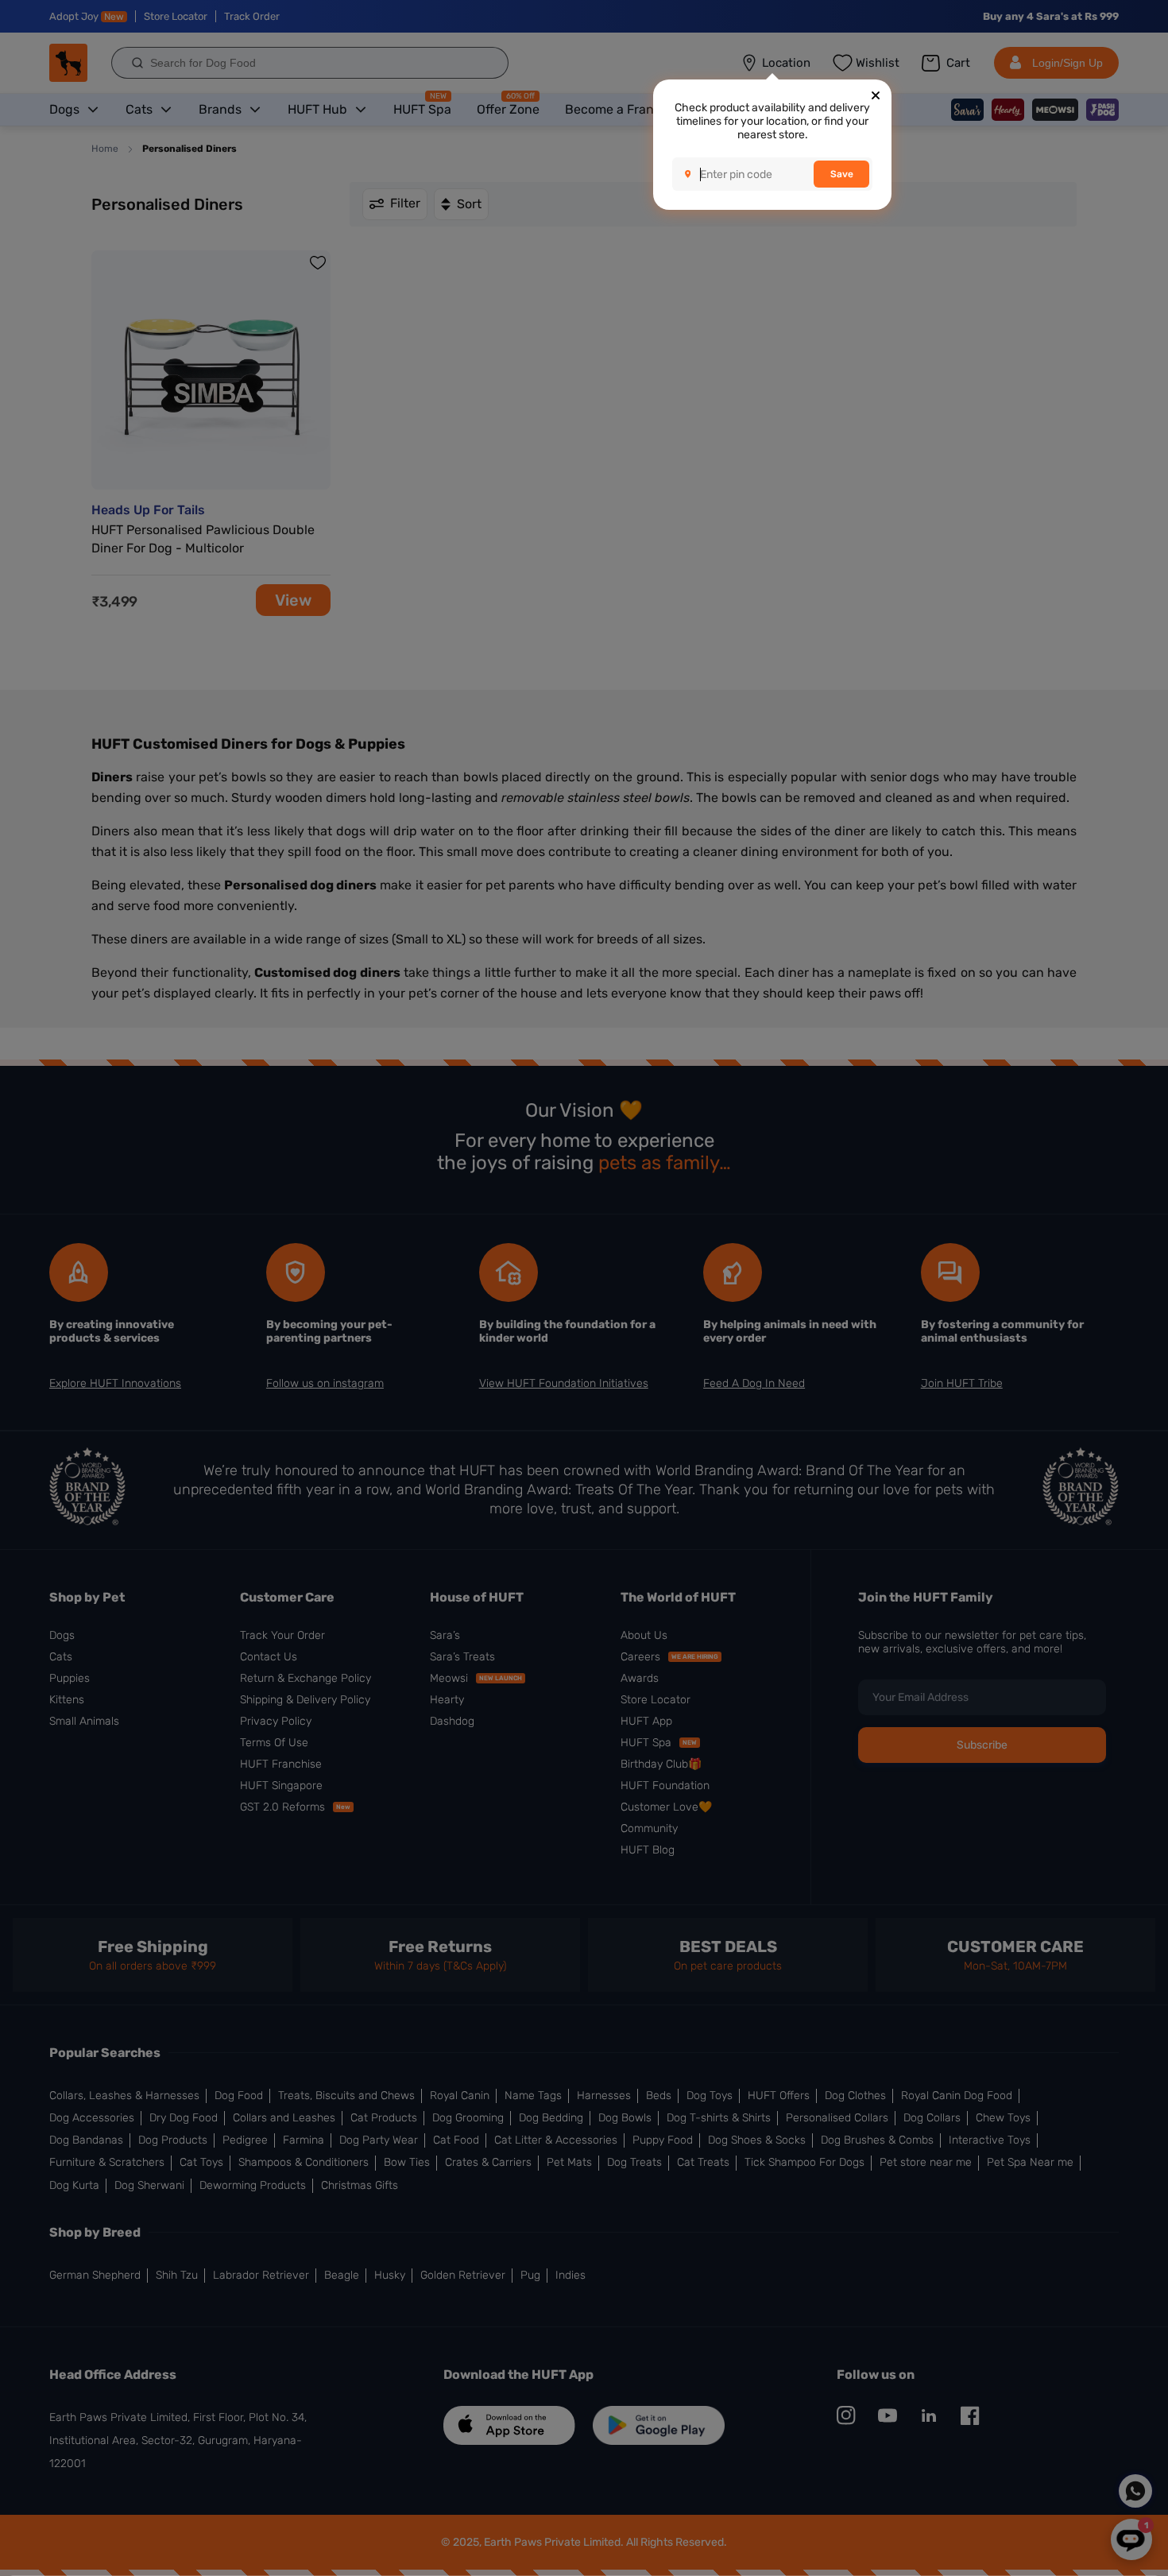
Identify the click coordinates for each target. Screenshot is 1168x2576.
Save (842, 174)
